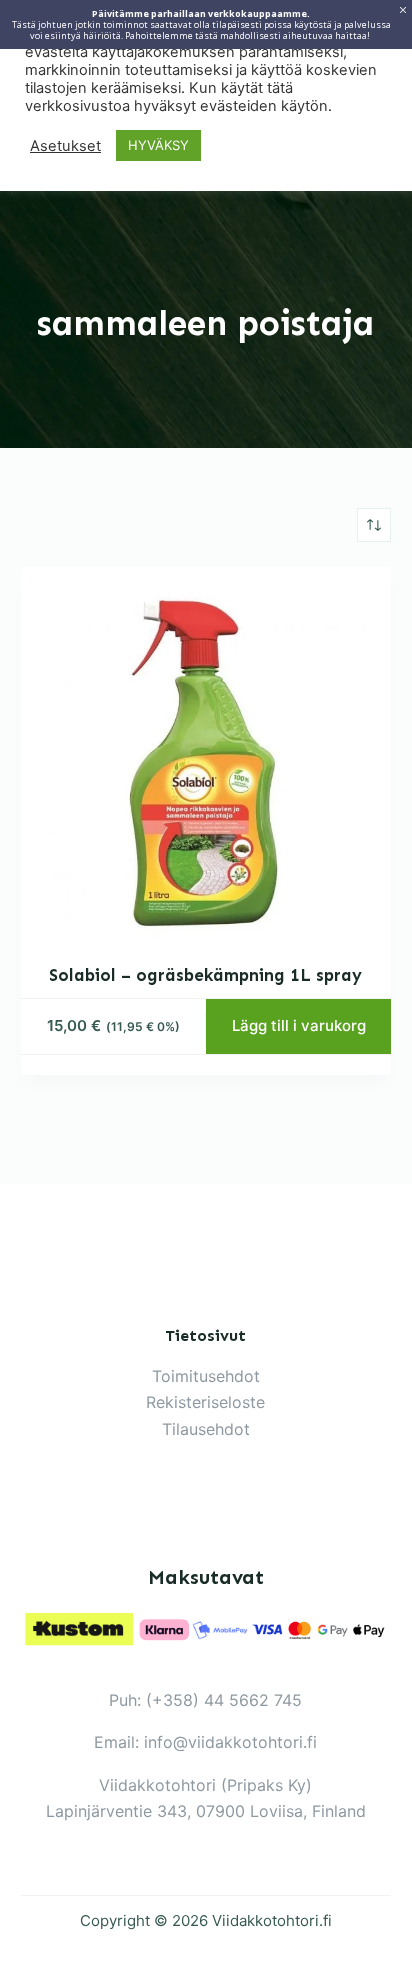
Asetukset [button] (65, 146)
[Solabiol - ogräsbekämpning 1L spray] (206, 752)
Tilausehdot (206, 1429)
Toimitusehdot (206, 1376)
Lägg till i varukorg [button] (299, 1025)
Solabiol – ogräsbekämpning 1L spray (205, 975)
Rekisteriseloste (205, 1402)
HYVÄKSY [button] (158, 145)
